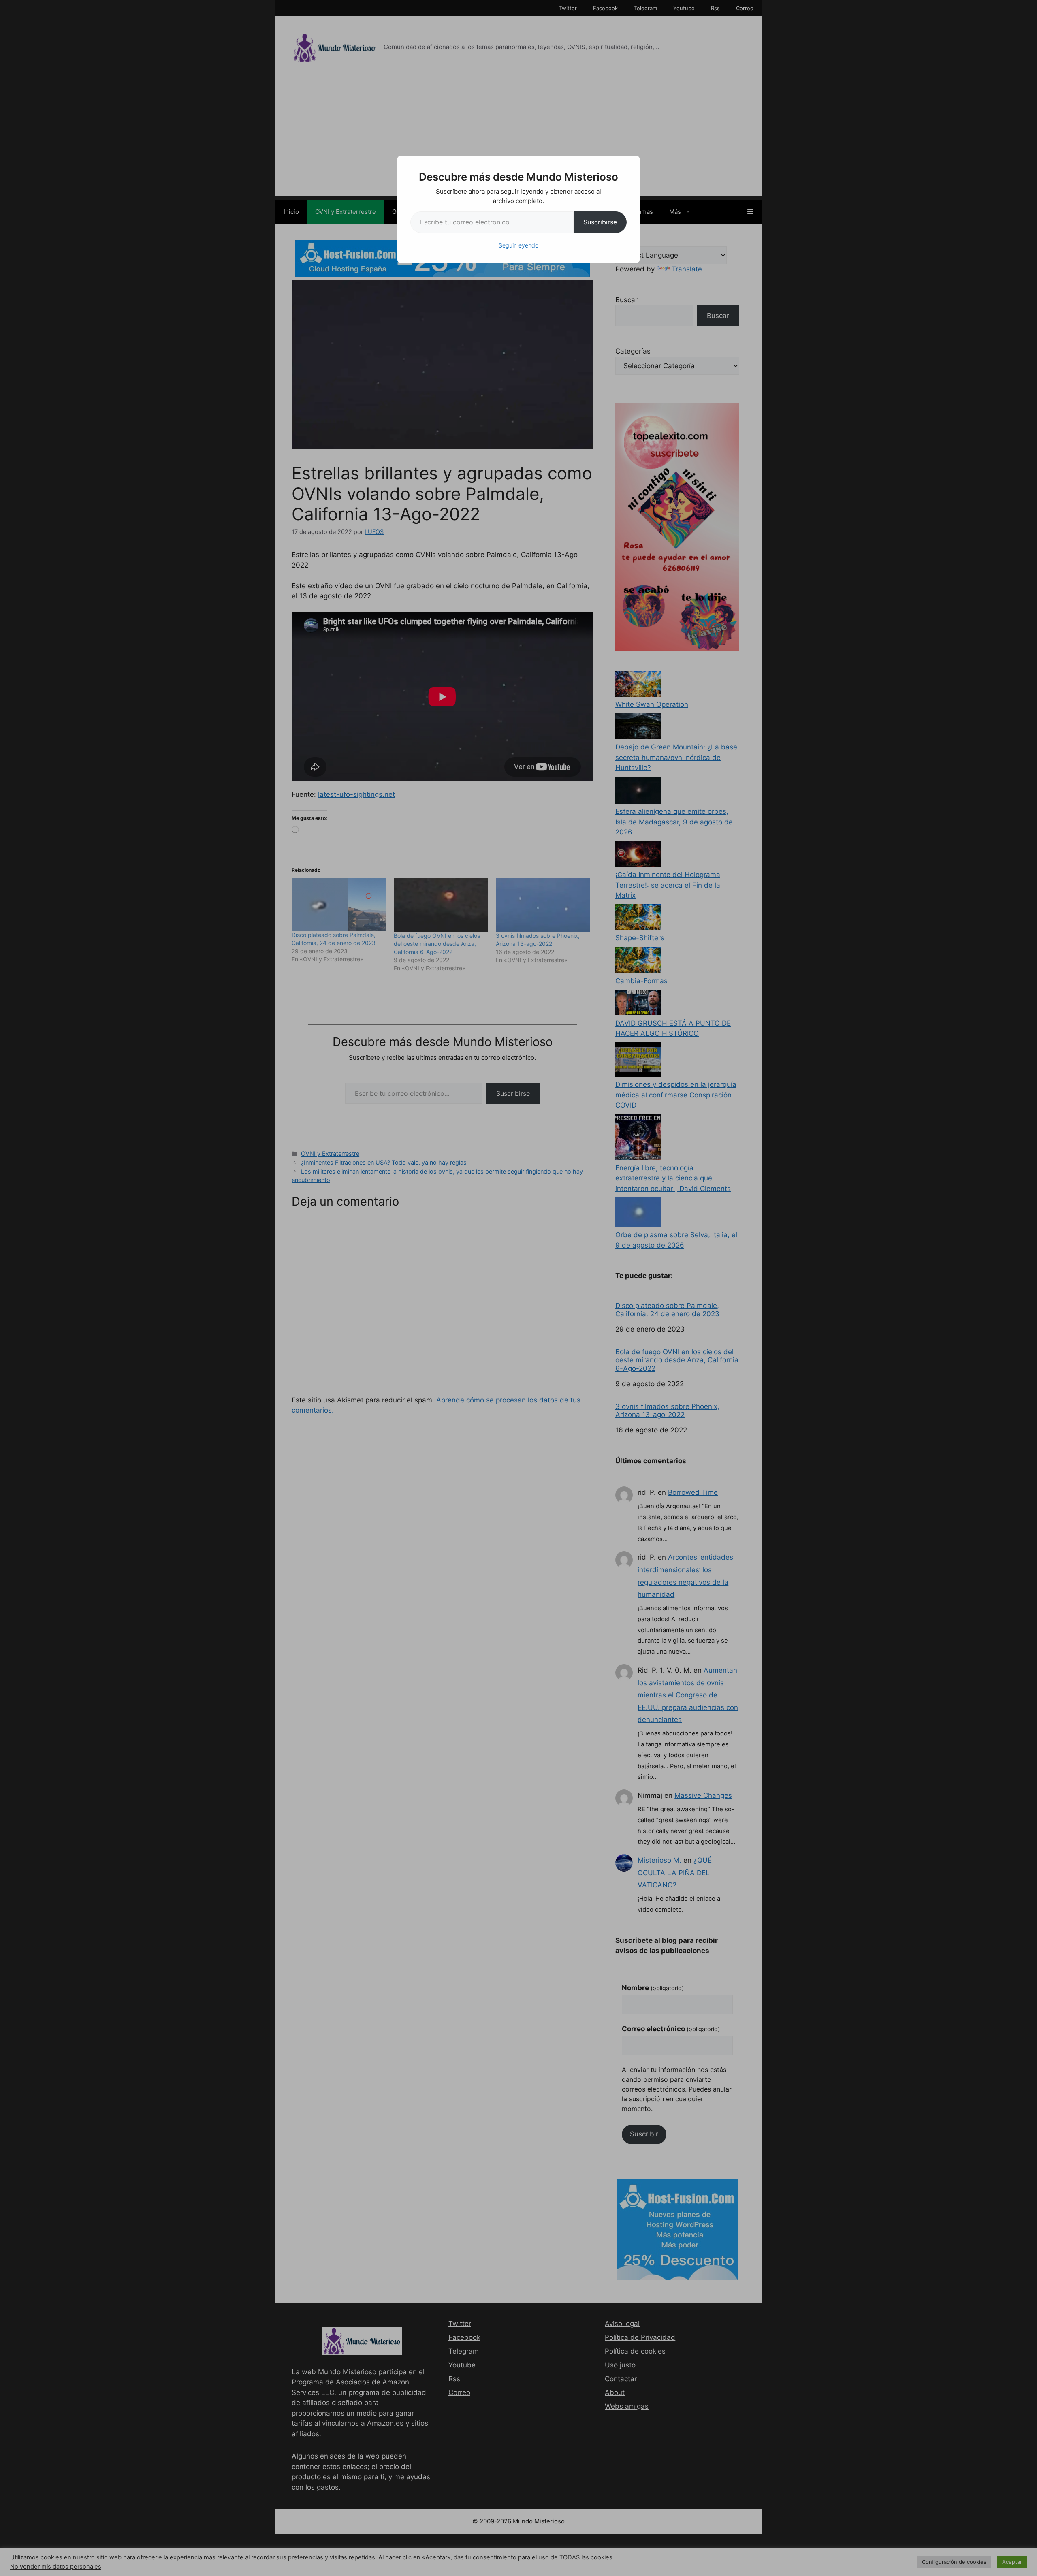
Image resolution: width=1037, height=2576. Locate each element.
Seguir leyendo (518, 245)
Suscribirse (600, 222)
